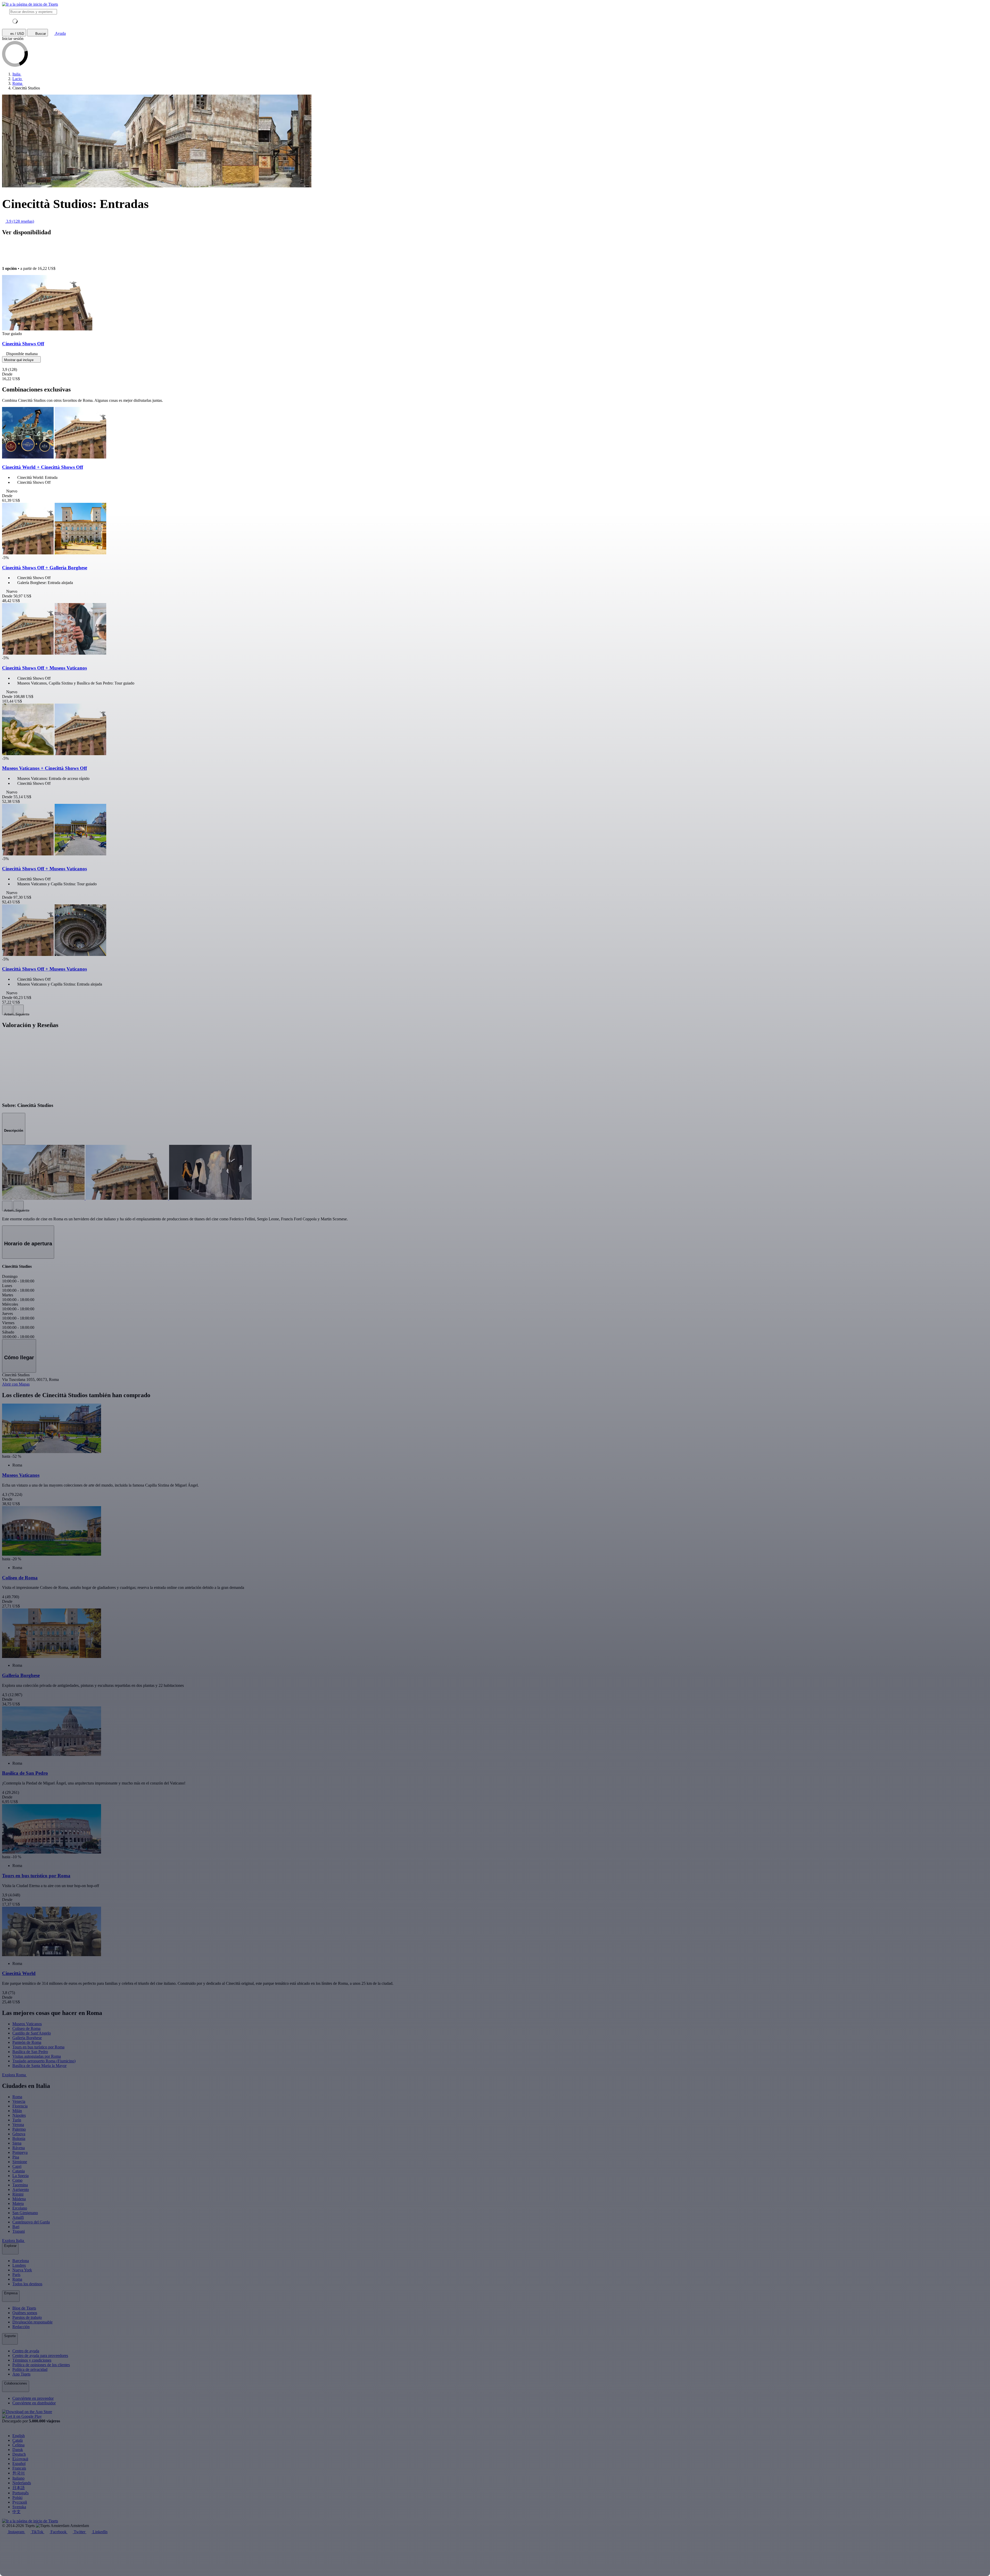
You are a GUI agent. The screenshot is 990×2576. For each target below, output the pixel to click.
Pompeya (20, 2152)
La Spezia (20, 2176)
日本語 (19, 2488)
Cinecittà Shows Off (23, 344)
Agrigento (21, 2190)
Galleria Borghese (27, 2038)
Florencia (20, 2106)
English (19, 2436)
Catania (19, 2171)
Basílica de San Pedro (30, 2052)
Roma (17, 2097)
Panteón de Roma (27, 2042)
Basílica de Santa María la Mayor (39, 2066)
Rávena (19, 2148)
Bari (16, 2227)
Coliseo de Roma (26, 2028)
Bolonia (19, 2139)
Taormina (20, 2185)
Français (19, 2468)
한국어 (19, 2473)
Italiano (18, 2478)
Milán (17, 2111)
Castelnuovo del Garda (31, 2222)
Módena (19, 2199)
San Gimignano (25, 2213)
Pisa (16, 2157)
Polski (17, 2498)
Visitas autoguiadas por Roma (37, 2056)
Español (19, 2464)
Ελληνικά (20, 2459)
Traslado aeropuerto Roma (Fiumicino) (44, 2061)
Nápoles (19, 2115)
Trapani (19, 2231)
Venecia (19, 2101)
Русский (20, 2502)
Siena (17, 2143)
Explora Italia (14, 2241)
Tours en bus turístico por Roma (38, 2047)
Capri (17, 2166)
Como (17, 2180)
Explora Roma (14, 2075)
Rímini (18, 2194)
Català (18, 2440)
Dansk (18, 2450)
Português (20, 2493)
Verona (18, 2125)
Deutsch (19, 2454)
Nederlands (22, 2483)
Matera (18, 2203)
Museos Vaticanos (27, 2024)
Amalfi (18, 2217)
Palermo (19, 2129)
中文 (16, 2512)
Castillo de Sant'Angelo (32, 2033)
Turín (17, 2120)
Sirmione (20, 2162)
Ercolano (20, 2208)
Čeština (18, 2445)
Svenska (19, 2507)
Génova (19, 2134)
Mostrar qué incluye (19, 360)
